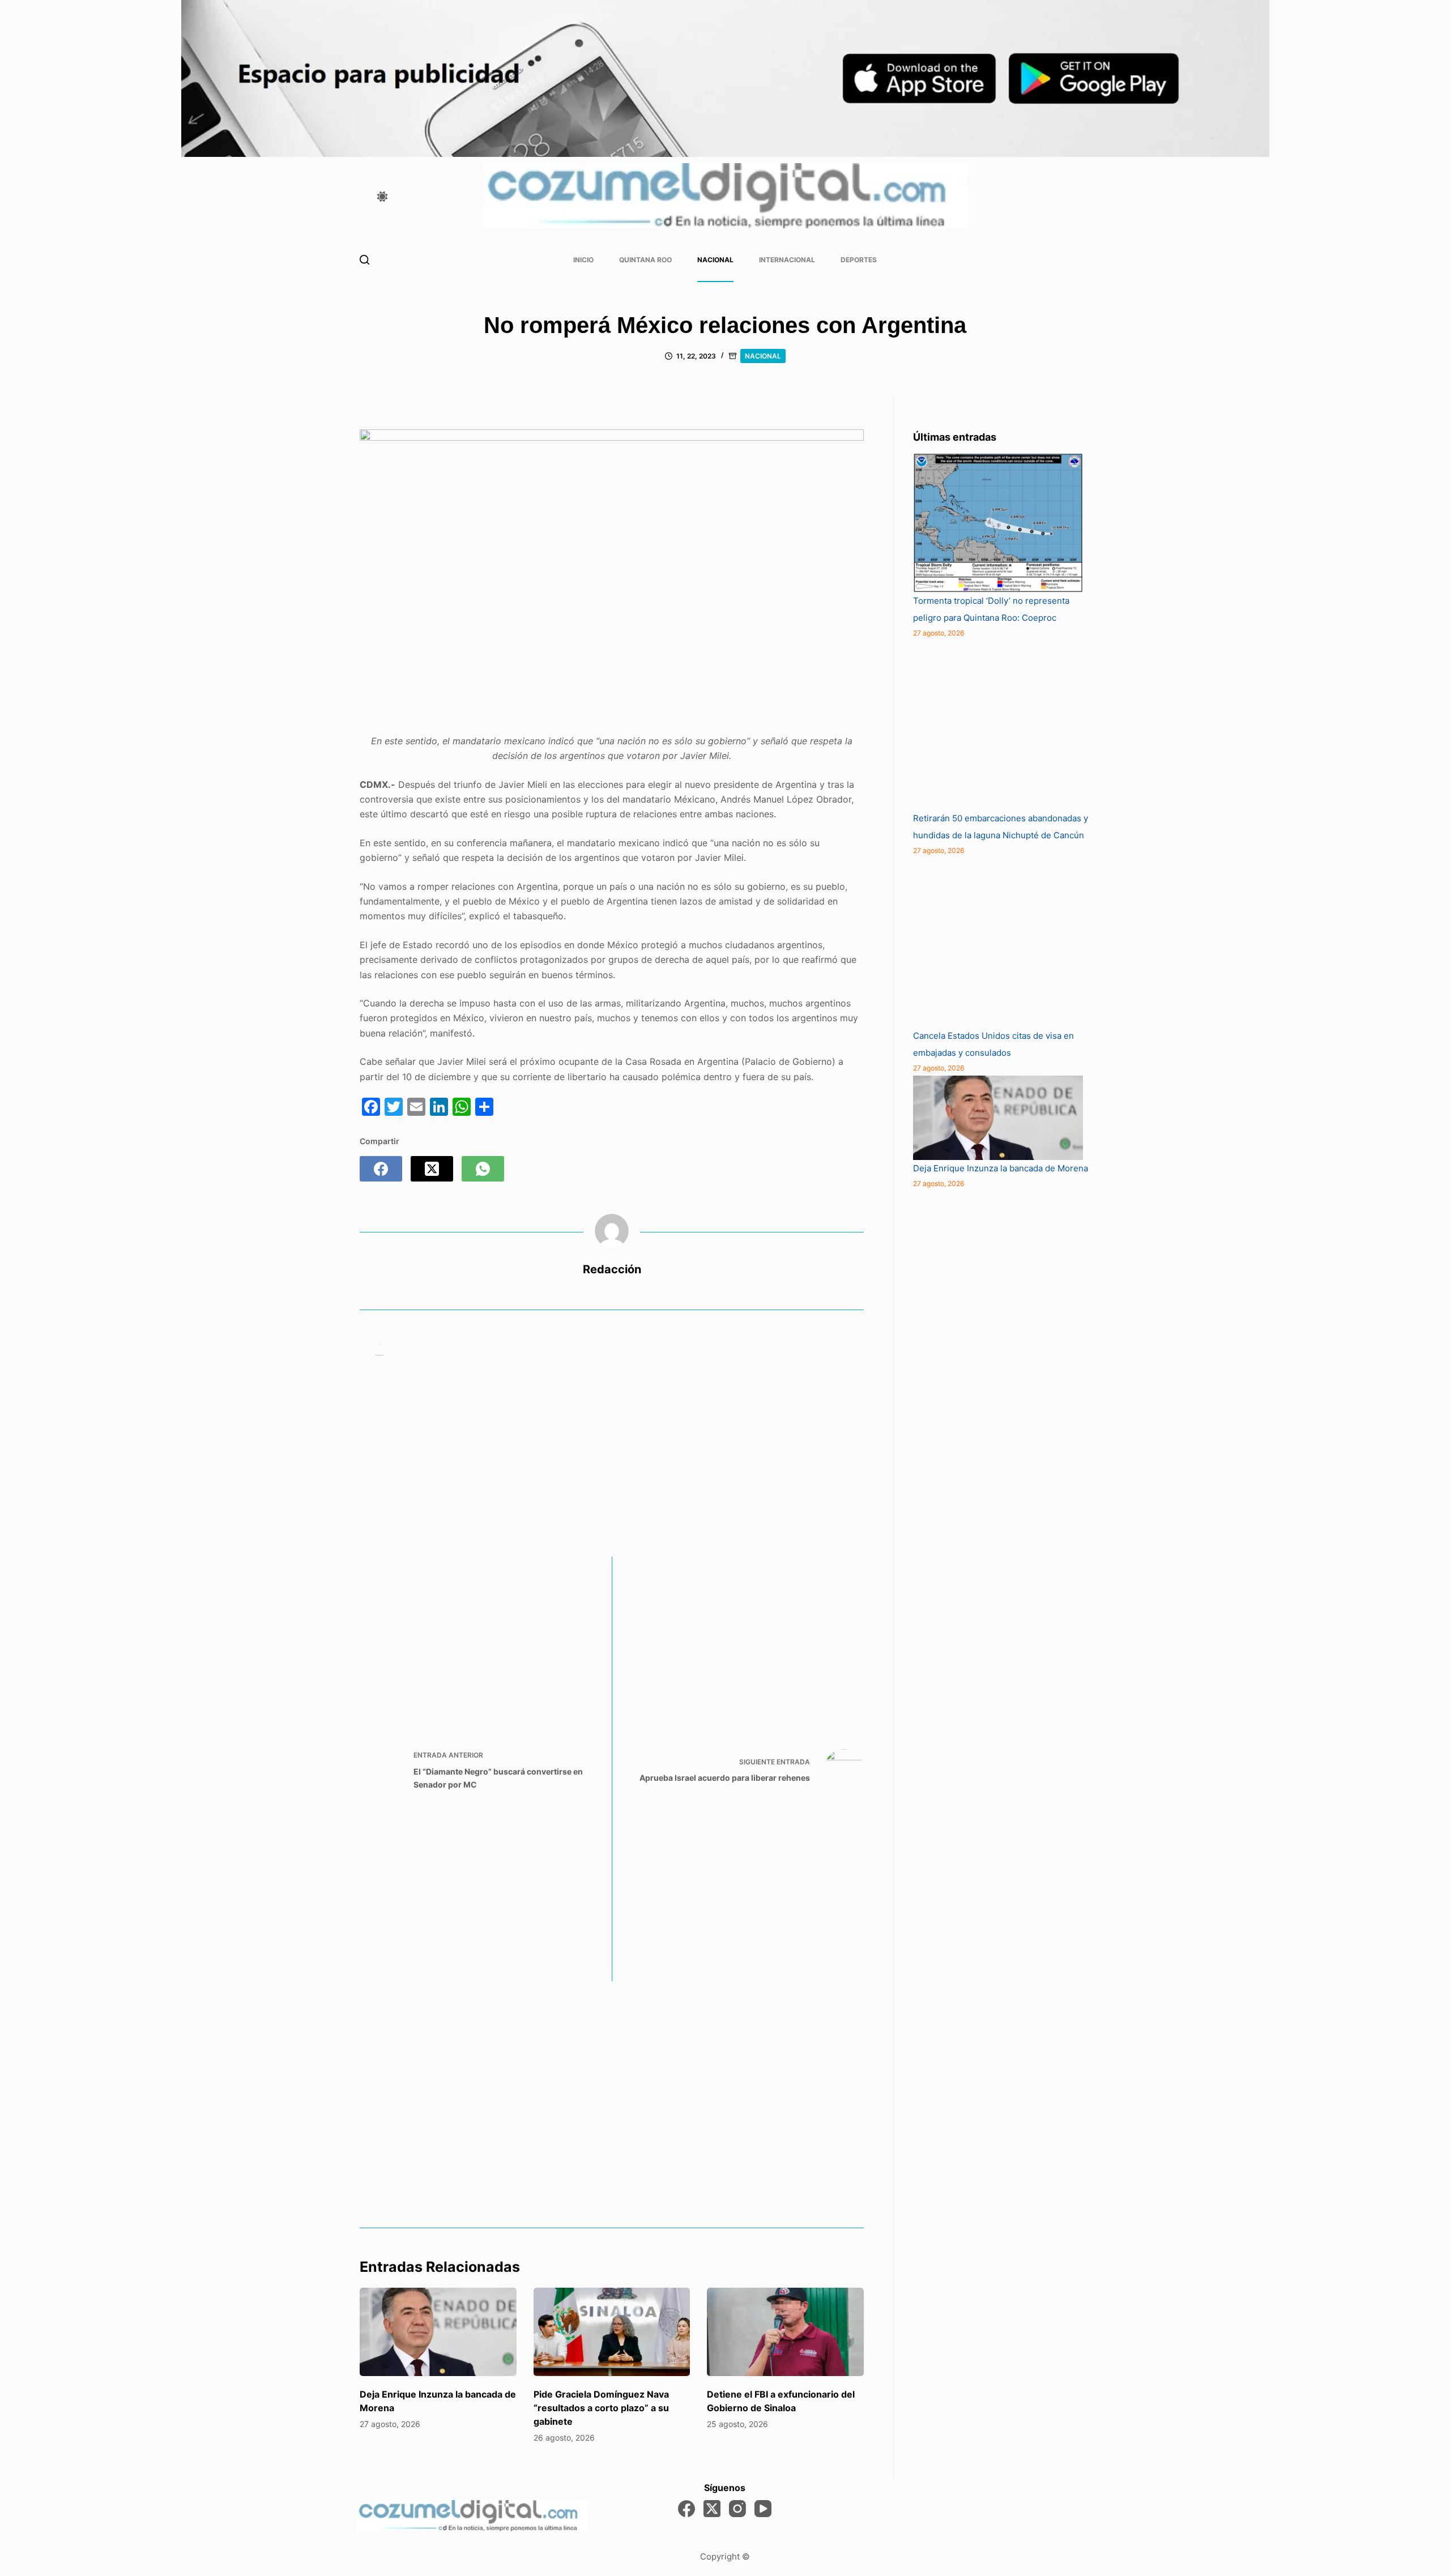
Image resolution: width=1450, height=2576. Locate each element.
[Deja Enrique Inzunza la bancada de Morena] (438, 2332)
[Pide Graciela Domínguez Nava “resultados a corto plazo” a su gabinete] (612, 2332)
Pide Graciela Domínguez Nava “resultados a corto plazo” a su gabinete (601, 2408)
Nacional (715, 260)
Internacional (787, 260)
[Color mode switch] (382, 197)
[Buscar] (364, 260)
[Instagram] (737, 2509)
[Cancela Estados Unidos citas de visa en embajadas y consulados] (998, 942)
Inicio (583, 260)
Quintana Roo (645, 260)
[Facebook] (381, 1169)
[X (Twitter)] (432, 1169)
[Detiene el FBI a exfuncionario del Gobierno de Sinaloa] (785, 2332)
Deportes (859, 260)
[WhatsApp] (483, 1169)
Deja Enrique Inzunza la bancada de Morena (1001, 1168)
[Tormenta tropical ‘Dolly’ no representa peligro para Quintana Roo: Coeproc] (998, 523)
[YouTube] (763, 2509)
